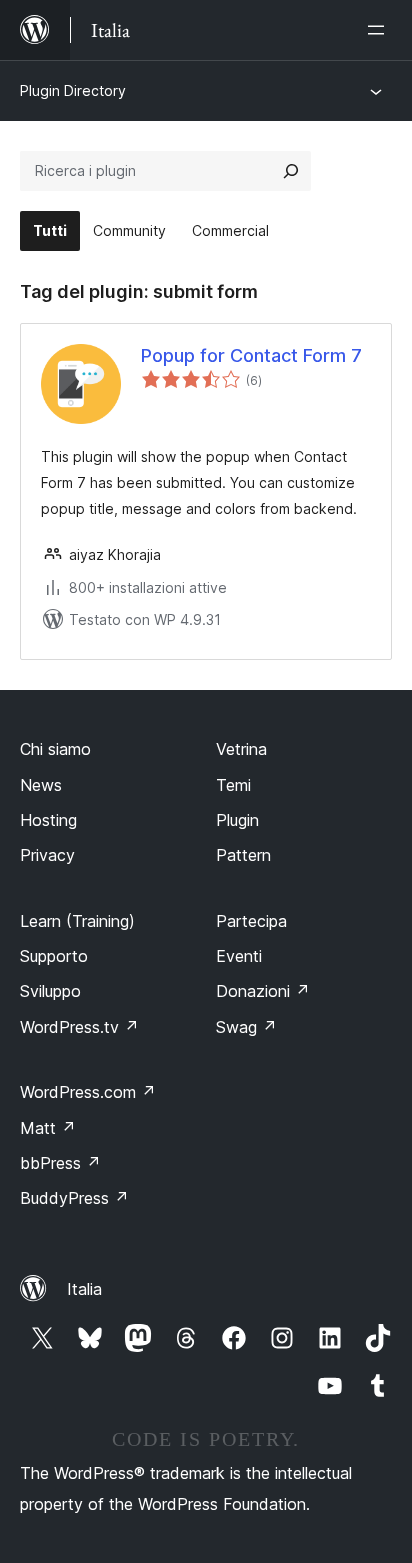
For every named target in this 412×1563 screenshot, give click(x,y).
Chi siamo (55, 749)
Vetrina (241, 749)
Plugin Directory (73, 90)
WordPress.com (88, 1092)
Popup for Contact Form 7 (251, 355)
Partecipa (251, 921)
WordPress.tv (79, 1027)
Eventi (239, 956)
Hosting (48, 820)
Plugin (237, 820)
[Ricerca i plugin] (291, 171)
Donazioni (263, 991)
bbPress (60, 1163)
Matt (48, 1128)
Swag (246, 1027)
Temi (233, 785)
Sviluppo (50, 991)
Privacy (47, 855)
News (41, 785)
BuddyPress (74, 1198)
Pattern (243, 855)
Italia (84, 1289)
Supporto (54, 956)
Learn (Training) (77, 921)
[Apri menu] (380, 30)
